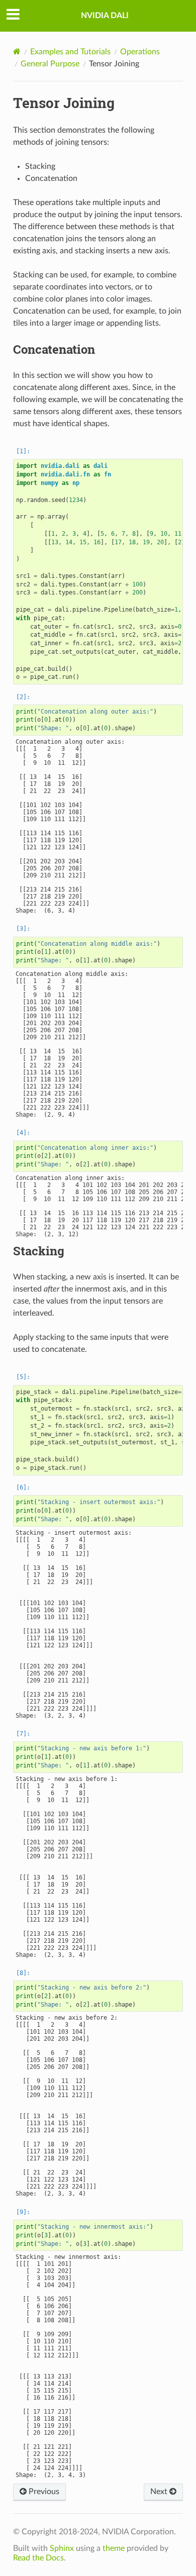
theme (114, 2548)
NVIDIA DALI (105, 16)
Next (160, 2492)
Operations (140, 52)
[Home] (17, 52)
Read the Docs (38, 2558)
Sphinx (62, 2548)
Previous (43, 2492)
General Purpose (50, 64)
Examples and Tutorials (70, 52)
